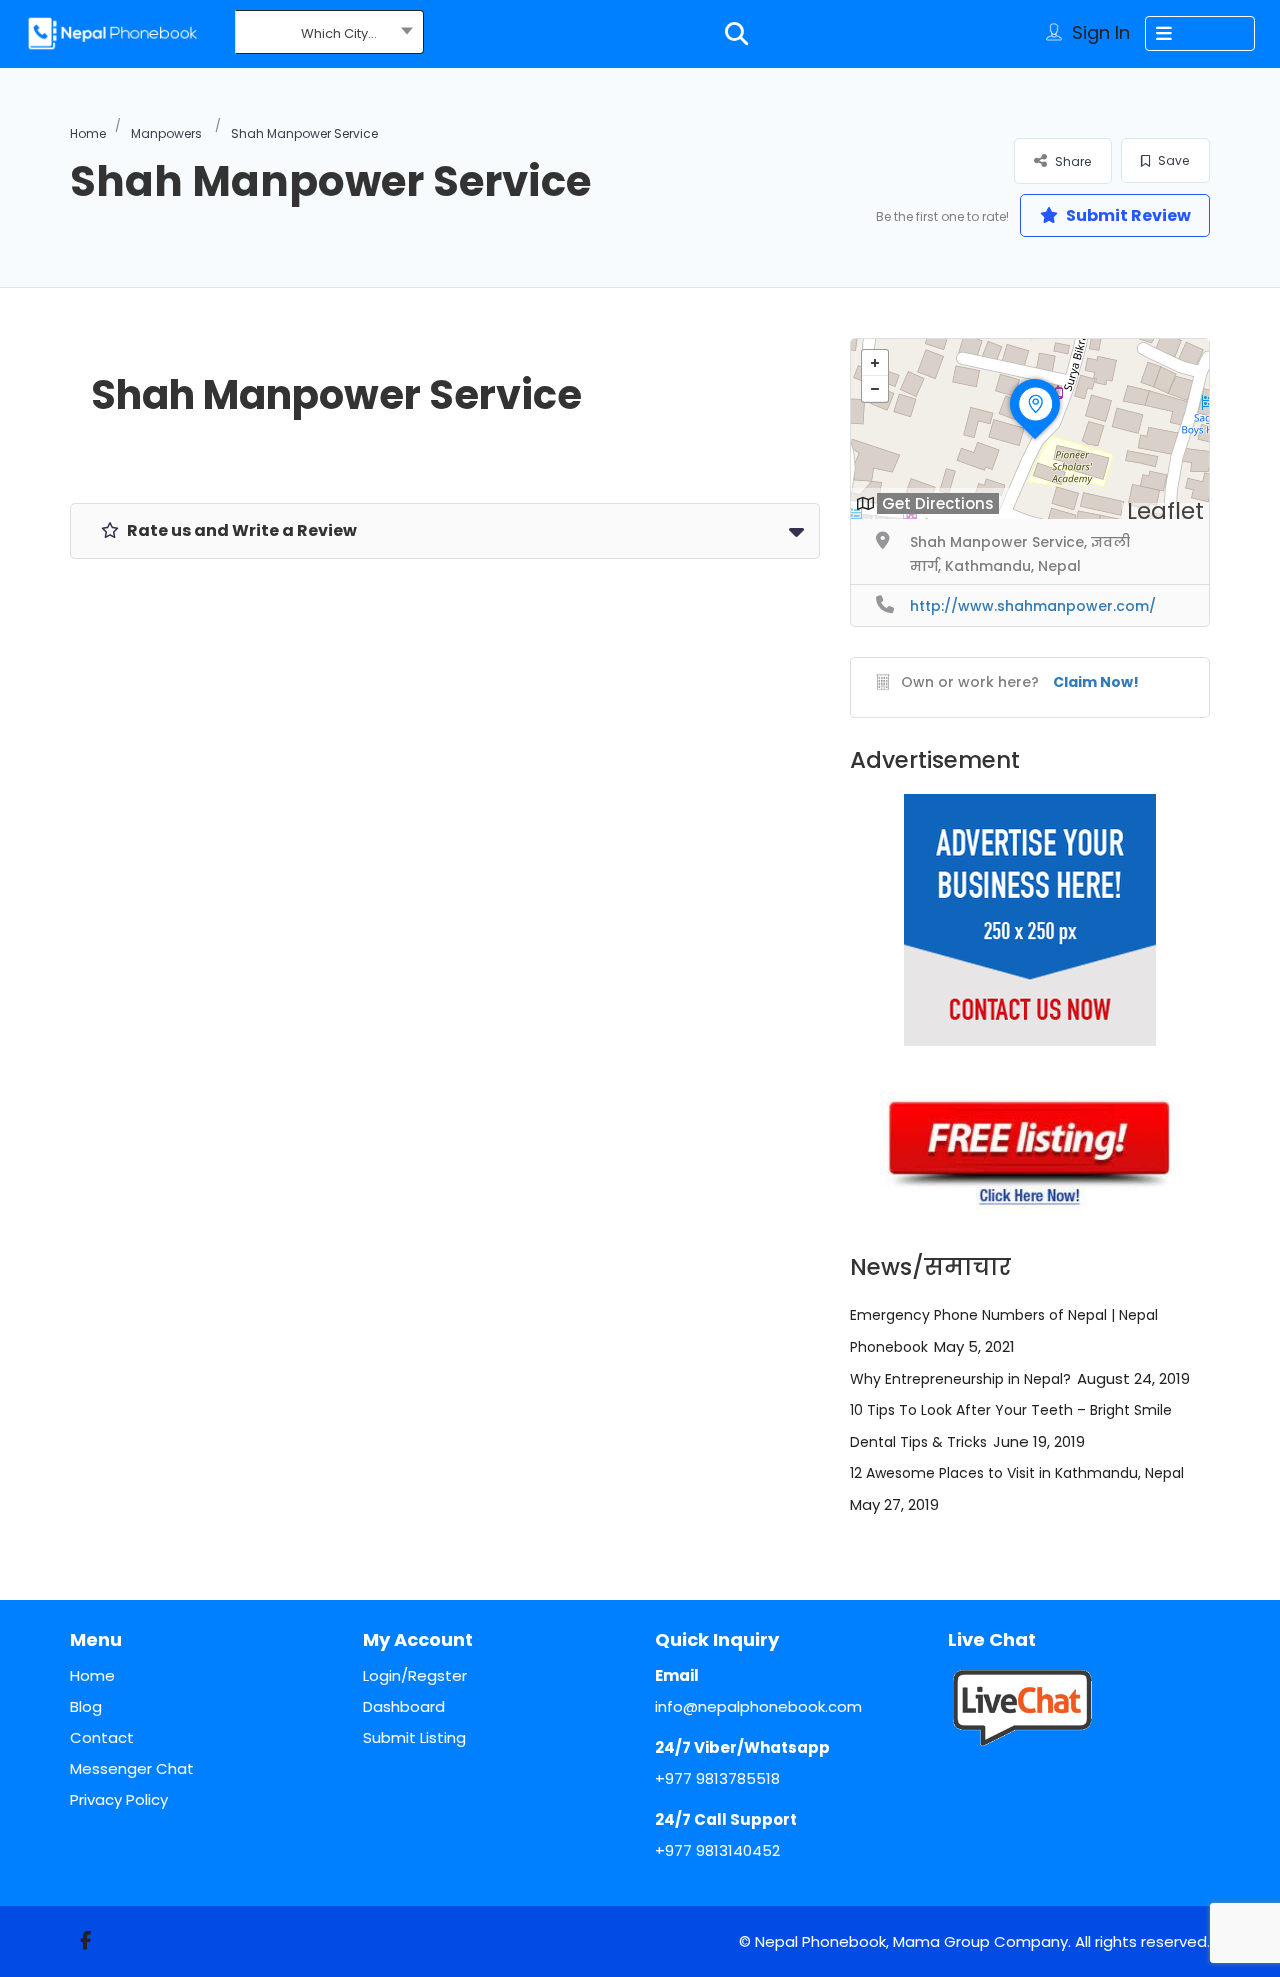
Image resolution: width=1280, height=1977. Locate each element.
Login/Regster (415, 1675)
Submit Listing (414, 1737)
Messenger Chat (132, 1768)
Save (1172, 160)
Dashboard (404, 1706)
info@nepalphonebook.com (758, 1706)
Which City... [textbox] (339, 33)
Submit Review (1127, 215)
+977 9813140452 (717, 1850)
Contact (102, 1737)
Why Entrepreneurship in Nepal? (960, 1379)
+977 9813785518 (717, 1778)
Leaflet (1165, 511)
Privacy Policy (119, 1799)
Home (88, 133)
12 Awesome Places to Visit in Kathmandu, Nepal (1017, 1473)
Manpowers (166, 133)
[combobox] (329, 34)
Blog (86, 1706)
